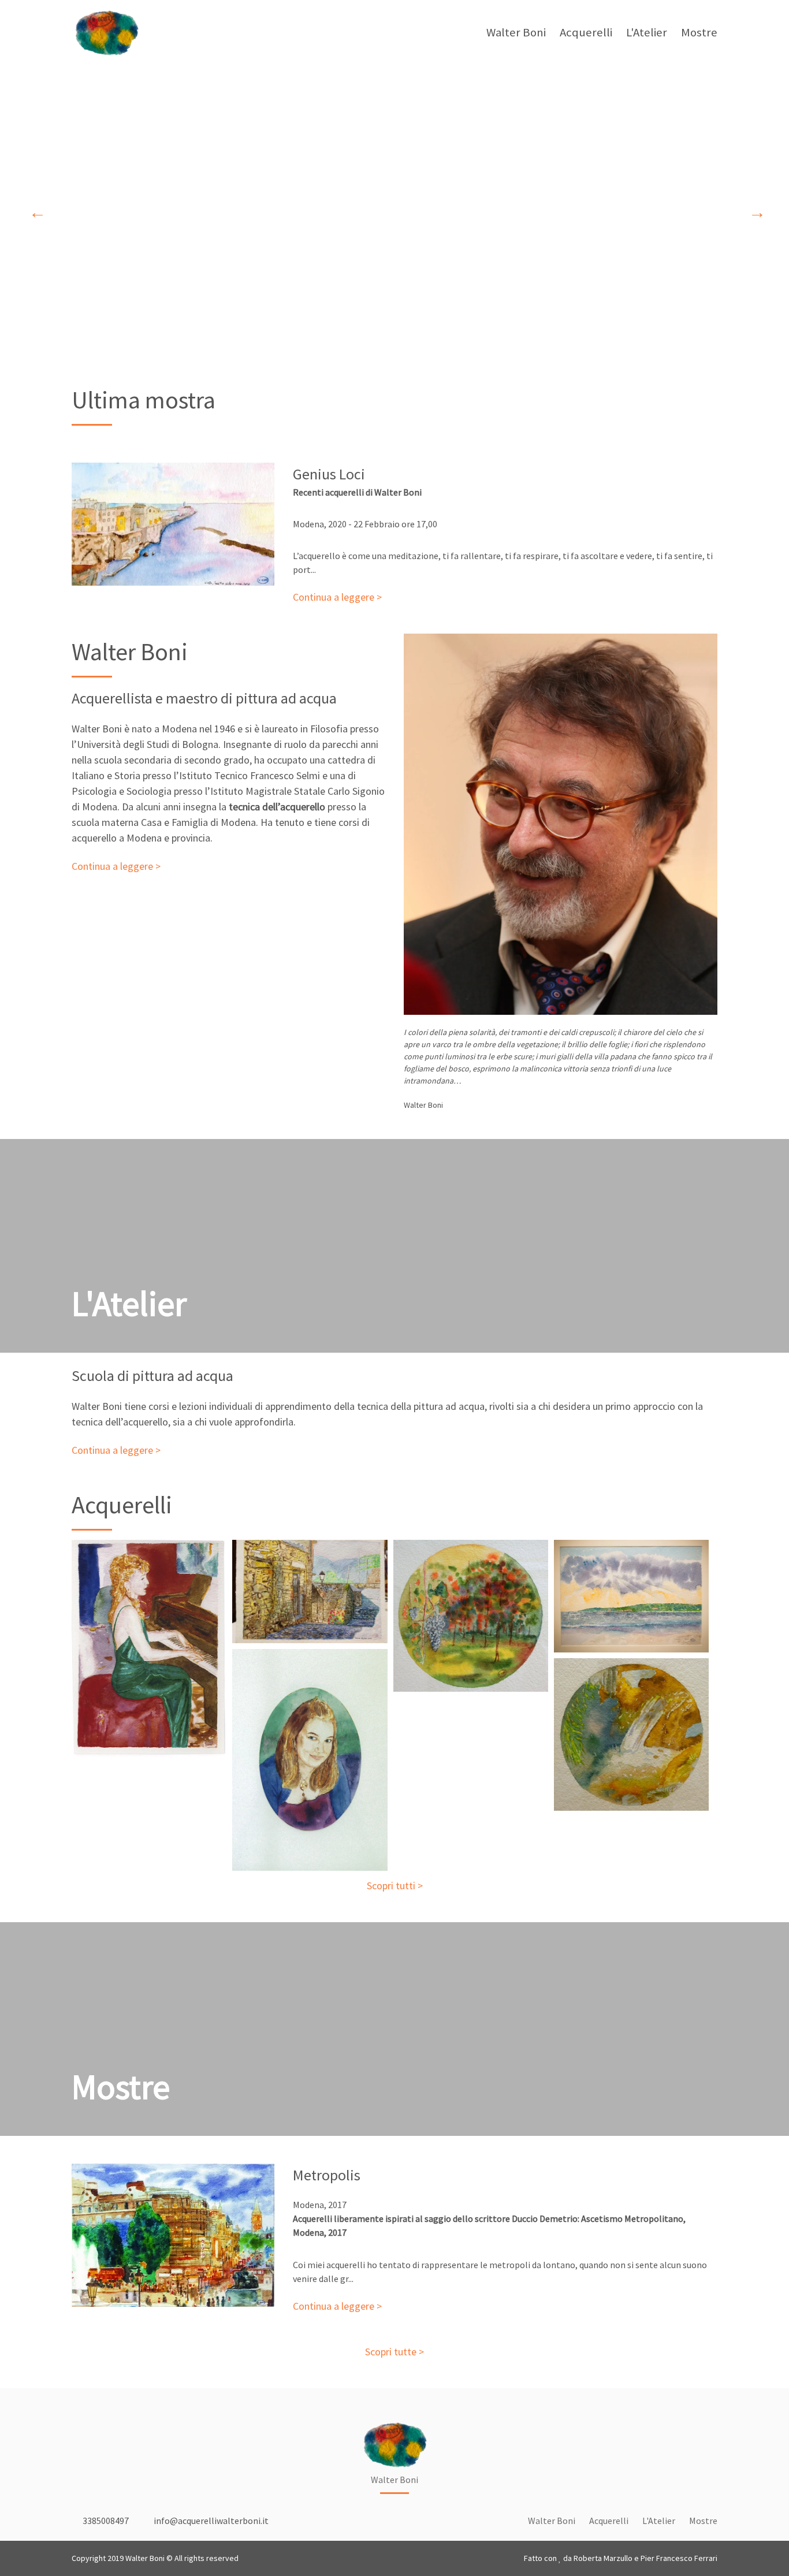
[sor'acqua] (631, 1735)
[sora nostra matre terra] (471, 1616)
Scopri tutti (391, 1886)
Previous (35, 210)
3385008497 (105, 2521)
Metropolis (327, 2175)
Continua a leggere (334, 597)
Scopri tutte (391, 2352)
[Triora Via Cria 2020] (310, 1592)
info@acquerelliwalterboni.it (210, 2521)
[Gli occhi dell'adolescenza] (310, 1760)
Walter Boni (516, 32)
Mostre (699, 32)
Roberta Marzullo (603, 2558)
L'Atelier (647, 32)
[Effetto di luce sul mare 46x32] (631, 1596)
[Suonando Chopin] (149, 1648)
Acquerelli (586, 32)
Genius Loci (329, 474)
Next (754, 210)
